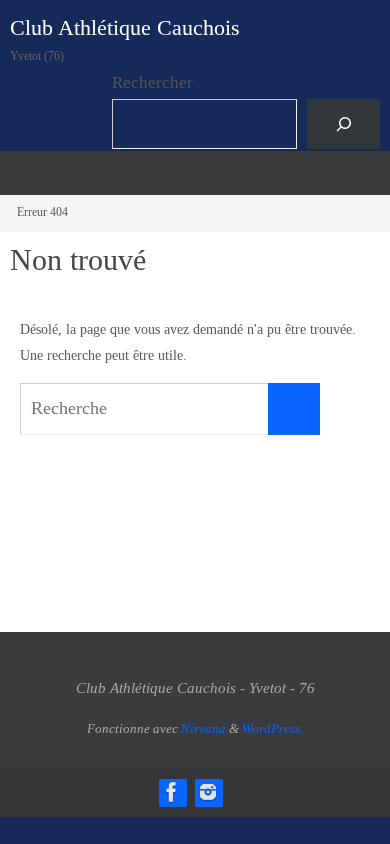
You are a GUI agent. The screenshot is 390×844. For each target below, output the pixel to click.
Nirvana (203, 728)
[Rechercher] (343, 124)
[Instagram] (208, 792)
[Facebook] (172, 792)
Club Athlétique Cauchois (125, 27)
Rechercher (152, 82)
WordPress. (272, 728)
